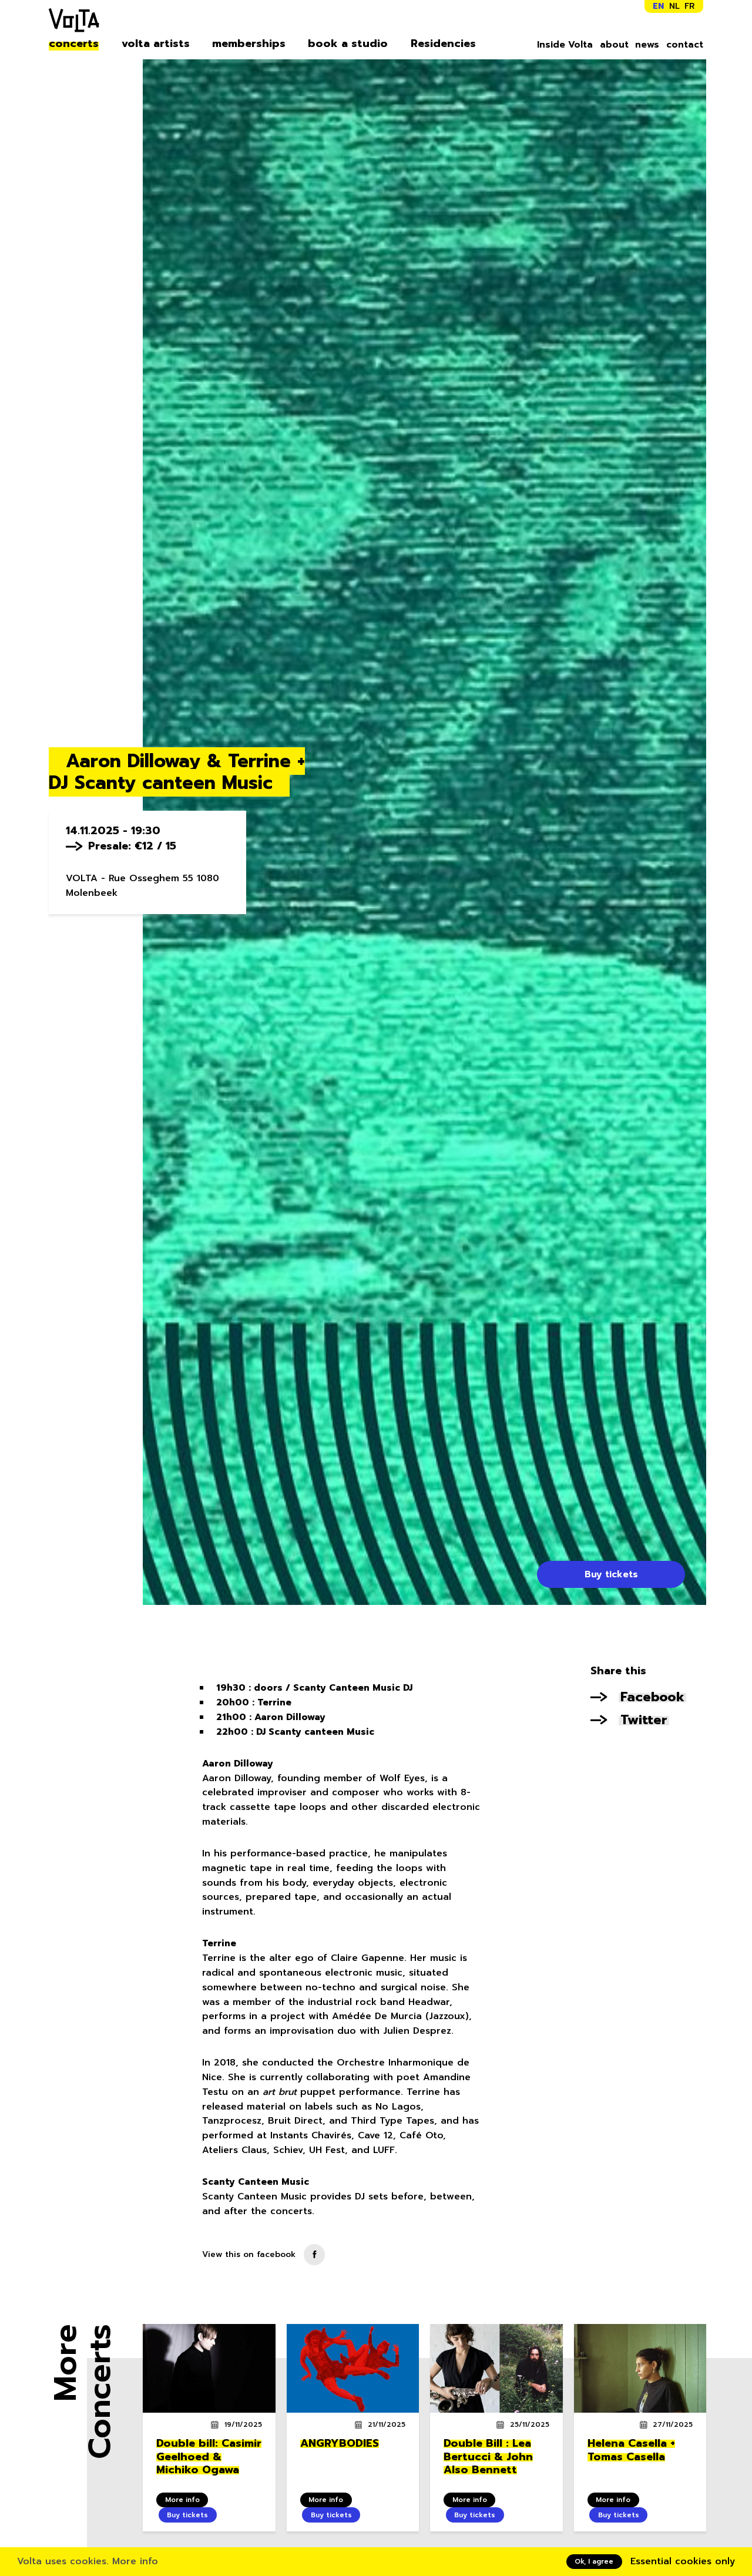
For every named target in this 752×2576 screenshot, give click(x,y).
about (614, 45)
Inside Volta (565, 45)
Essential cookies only (683, 2561)
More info (135, 2561)
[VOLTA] (74, 23)
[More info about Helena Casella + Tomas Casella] (640, 2368)
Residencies (443, 44)
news (647, 45)
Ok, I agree (594, 2561)
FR (689, 6)
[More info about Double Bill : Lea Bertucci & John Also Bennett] (496, 2368)
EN (658, 6)
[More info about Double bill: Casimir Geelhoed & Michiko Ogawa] (209, 2368)
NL (674, 6)
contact (685, 45)
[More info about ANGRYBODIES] (353, 2368)
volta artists (156, 44)
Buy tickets (611, 1574)
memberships (249, 44)
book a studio (348, 44)
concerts (74, 44)
